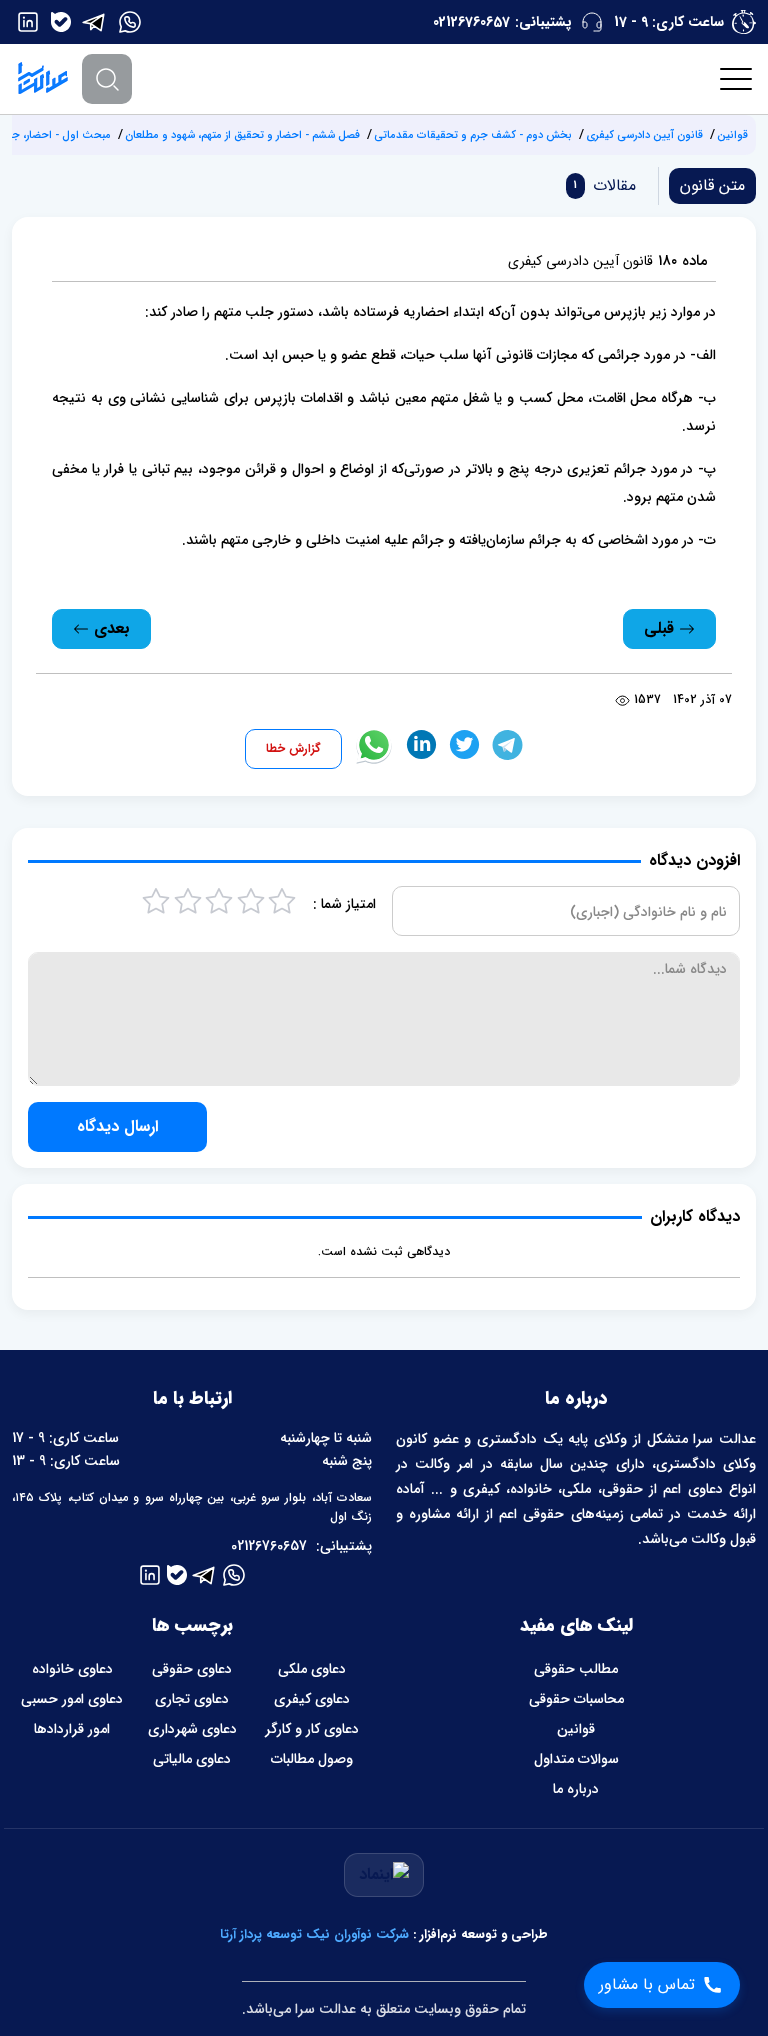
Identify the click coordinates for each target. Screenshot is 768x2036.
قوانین (732, 135)
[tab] (601, 185)
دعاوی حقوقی (192, 1669)
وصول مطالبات (312, 1759)
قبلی (661, 628)
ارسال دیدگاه (117, 1126)
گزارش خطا (293, 748)
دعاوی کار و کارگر (312, 1729)
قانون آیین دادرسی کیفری (644, 135)
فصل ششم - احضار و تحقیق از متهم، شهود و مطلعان (242, 135)
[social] (130, 22)
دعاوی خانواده (72, 1669)
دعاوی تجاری (192, 1699)
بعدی (109, 628)
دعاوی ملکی (312, 1669)
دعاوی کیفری (312, 1699)
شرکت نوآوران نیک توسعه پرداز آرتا (314, 1934)
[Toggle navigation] (737, 79)
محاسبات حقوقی (576, 1699)
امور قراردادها (72, 1729)
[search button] (107, 79)
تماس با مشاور (647, 1984)
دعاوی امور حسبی (72, 1699)
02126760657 (471, 22)
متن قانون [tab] (712, 185)
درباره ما (576, 1789)
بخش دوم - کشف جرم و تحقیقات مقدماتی (473, 135)
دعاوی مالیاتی (192, 1759)
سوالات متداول (576, 1759)
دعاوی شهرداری (192, 1729)
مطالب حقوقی (576, 1669)
